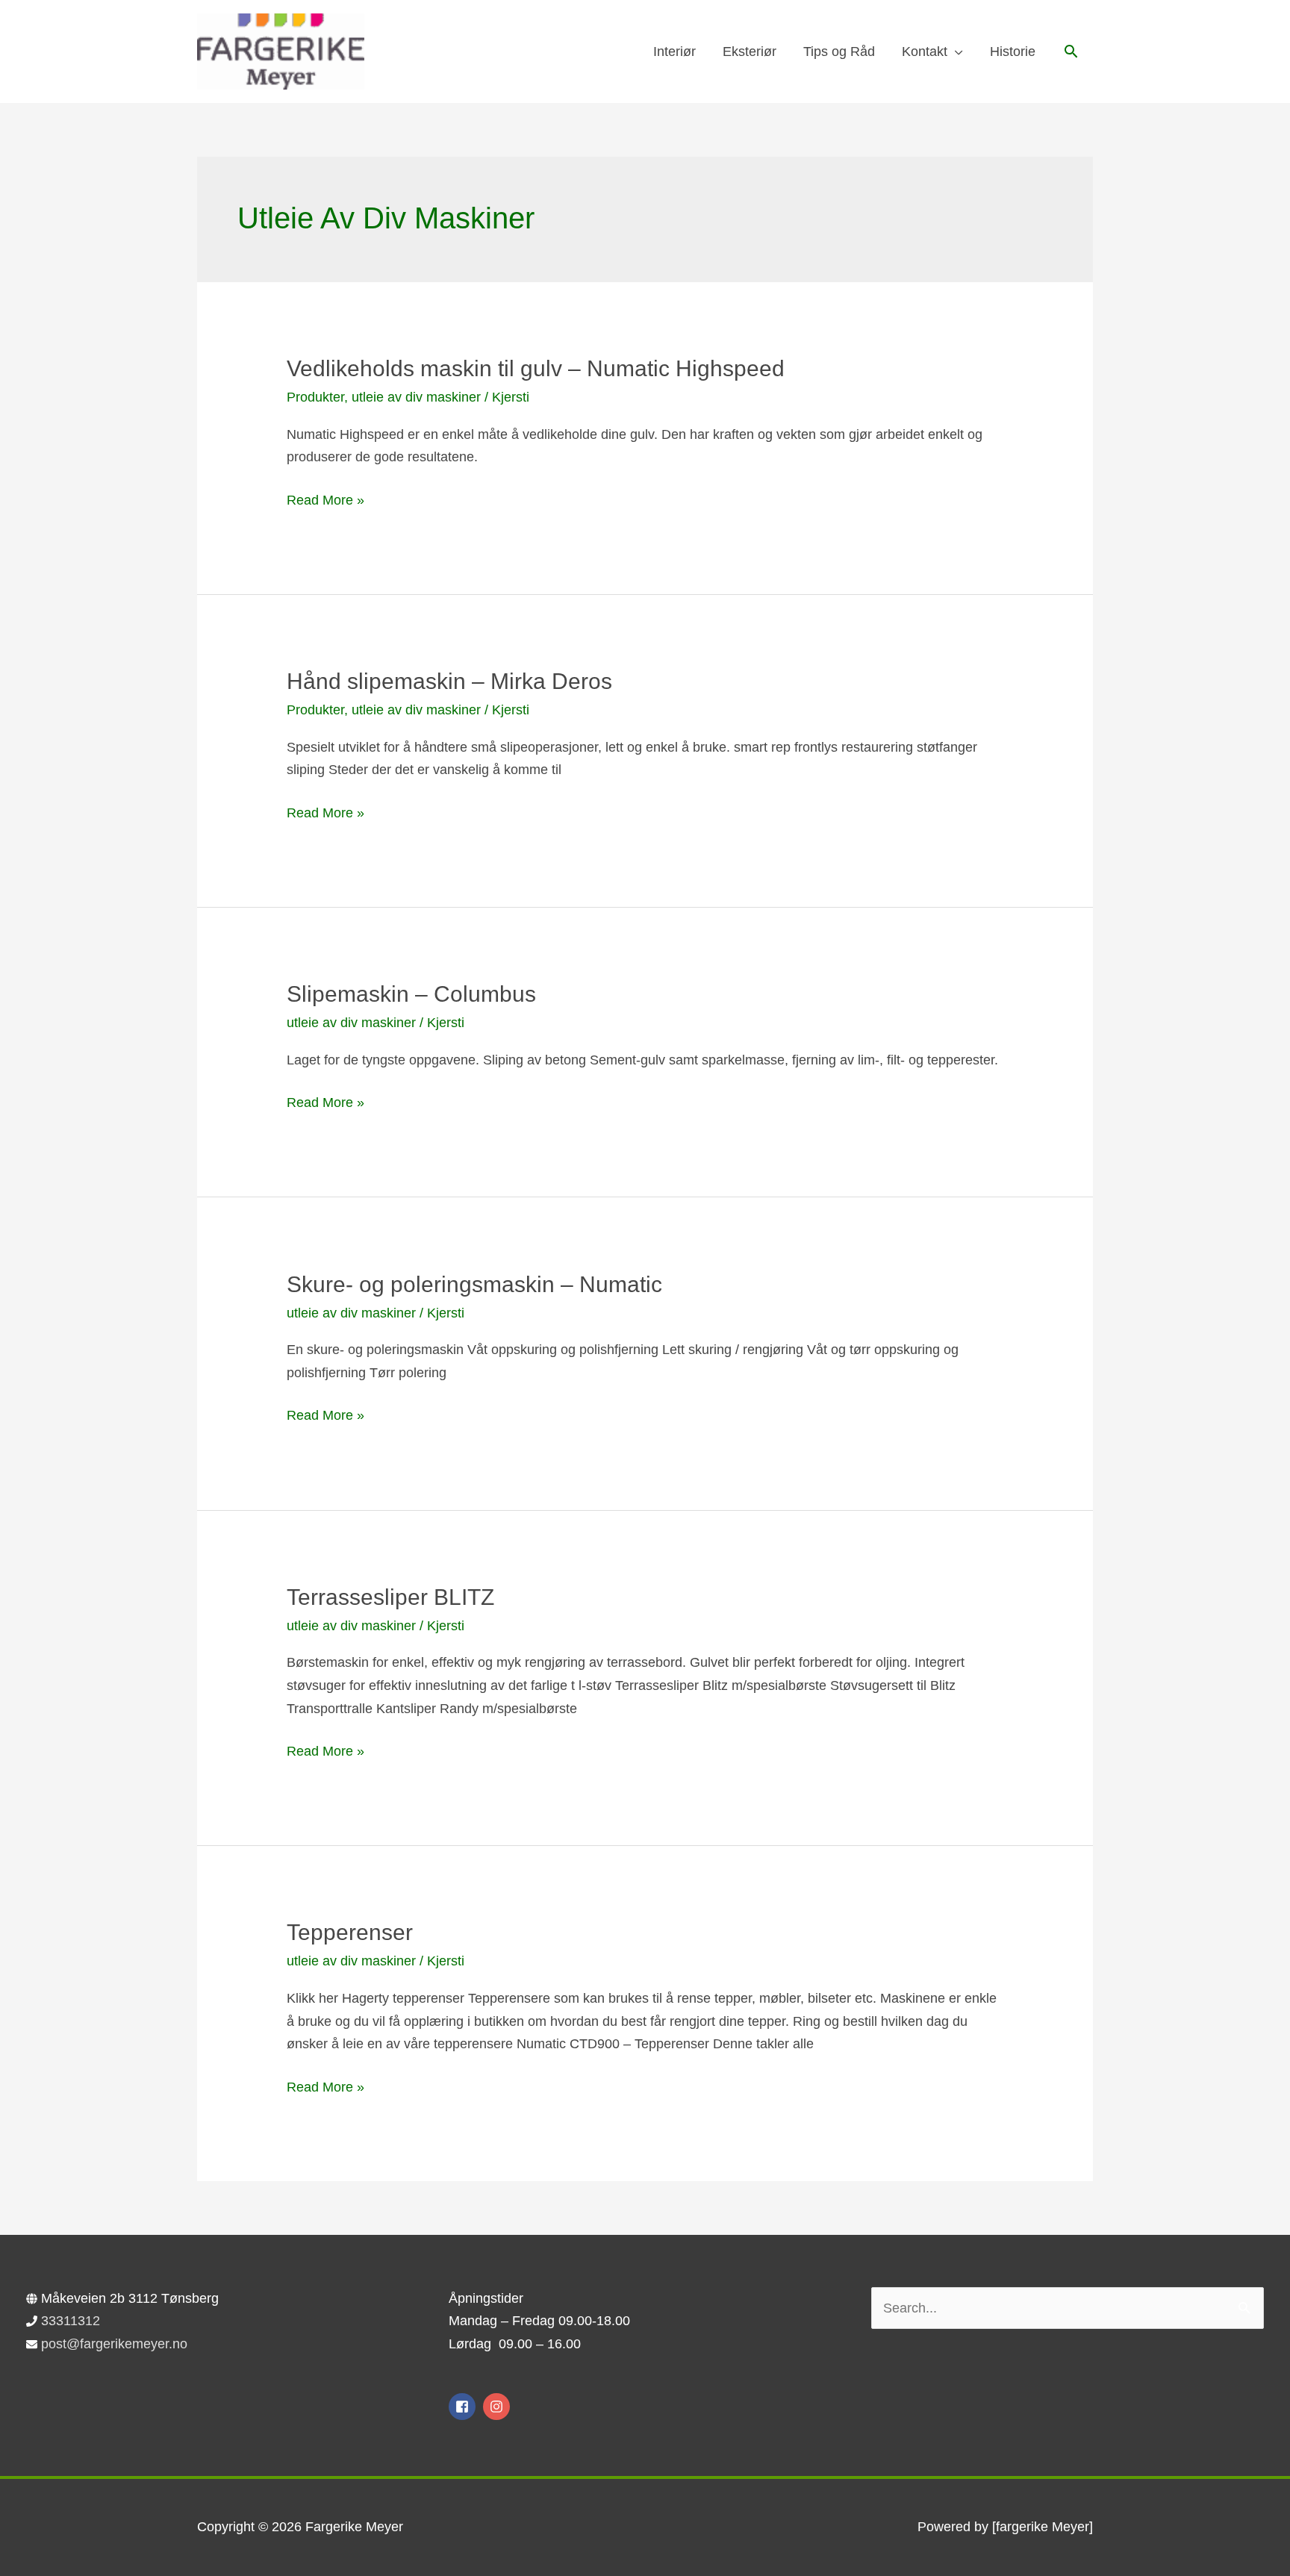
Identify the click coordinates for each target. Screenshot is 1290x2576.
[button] (1071, 51)
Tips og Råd (839, 52)
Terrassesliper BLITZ (390, 1597)
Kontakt (925, 52)
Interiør (674, 52)
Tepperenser (350, 1932)
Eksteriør (750, 52)
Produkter (315, 397)
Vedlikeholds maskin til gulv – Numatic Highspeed (536, 368)
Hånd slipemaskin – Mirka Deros (449, 681)
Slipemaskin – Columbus (411, 994)
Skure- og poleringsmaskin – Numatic (474, 1284)
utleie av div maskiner (416, 397)
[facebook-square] (464, 2407)
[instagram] (498, 2407)
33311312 (71, 2321)
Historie (1013, 52)
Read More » (325, 502)
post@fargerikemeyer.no (114, 2344)
